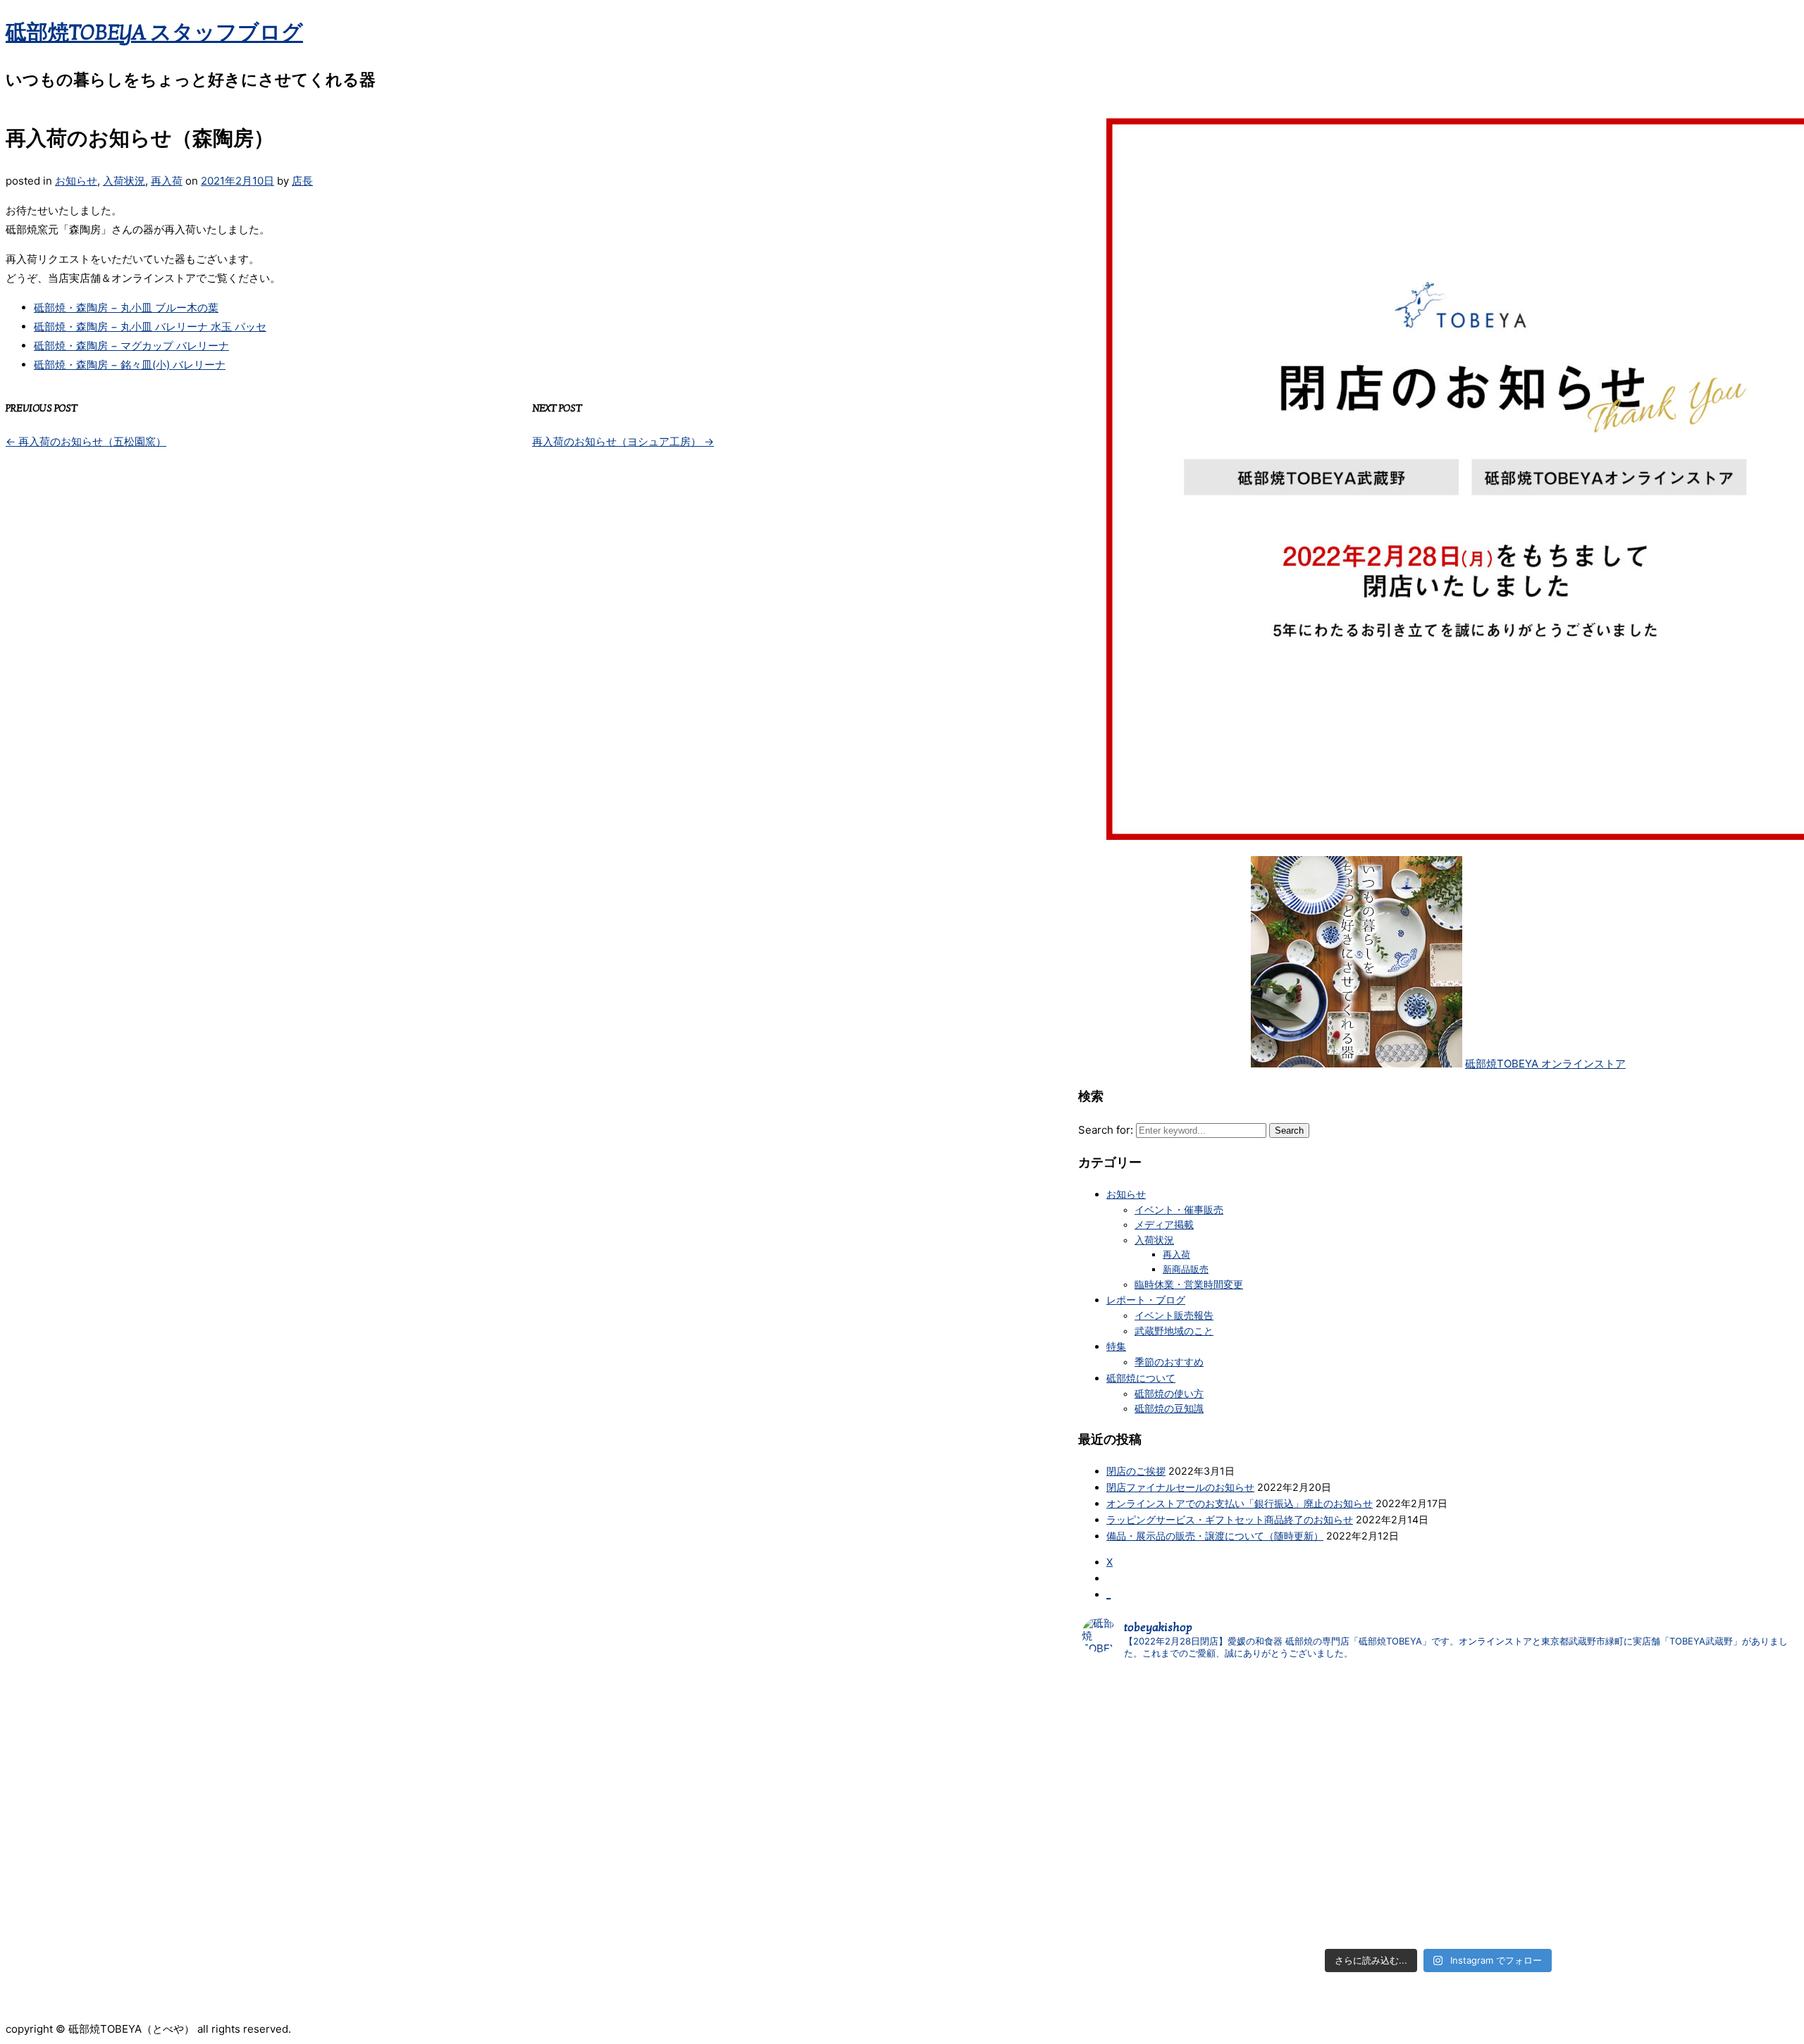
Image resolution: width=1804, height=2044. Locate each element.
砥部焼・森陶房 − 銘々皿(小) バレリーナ (130, 365)
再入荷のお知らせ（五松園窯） (86, 441)
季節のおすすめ (1169, 1362)
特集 (1116, 1346)
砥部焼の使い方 (1169, 1394)
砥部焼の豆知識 (1169, 1408)
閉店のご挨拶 (1136, 1471)
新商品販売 (1186, 1269)
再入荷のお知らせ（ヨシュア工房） (623, 441)
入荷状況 (124, 181)
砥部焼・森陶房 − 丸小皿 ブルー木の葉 (126, 308)
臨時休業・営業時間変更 (1189, 1284)
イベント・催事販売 (1179, 1210)
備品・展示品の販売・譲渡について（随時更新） (1215, 1536)
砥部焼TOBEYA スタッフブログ (154, 33)
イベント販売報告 (1174, 1315)
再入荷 (167, 181)
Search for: (1106, 1130)
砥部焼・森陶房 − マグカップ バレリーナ (131, 346)
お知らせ (76, 181)
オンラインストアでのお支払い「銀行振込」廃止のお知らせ (1240, 1503)
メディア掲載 (1164, 1225)
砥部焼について (1141, 1378)
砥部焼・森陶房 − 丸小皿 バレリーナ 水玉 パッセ (150, 327)
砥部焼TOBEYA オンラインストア (1545, 1064)
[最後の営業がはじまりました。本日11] (1438, 1737)
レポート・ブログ (1146, 1300)
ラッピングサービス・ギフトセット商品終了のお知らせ (1230, 1519)
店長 (302, 181)
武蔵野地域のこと (1174, 1331)
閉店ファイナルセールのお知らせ (1180, 1487)
